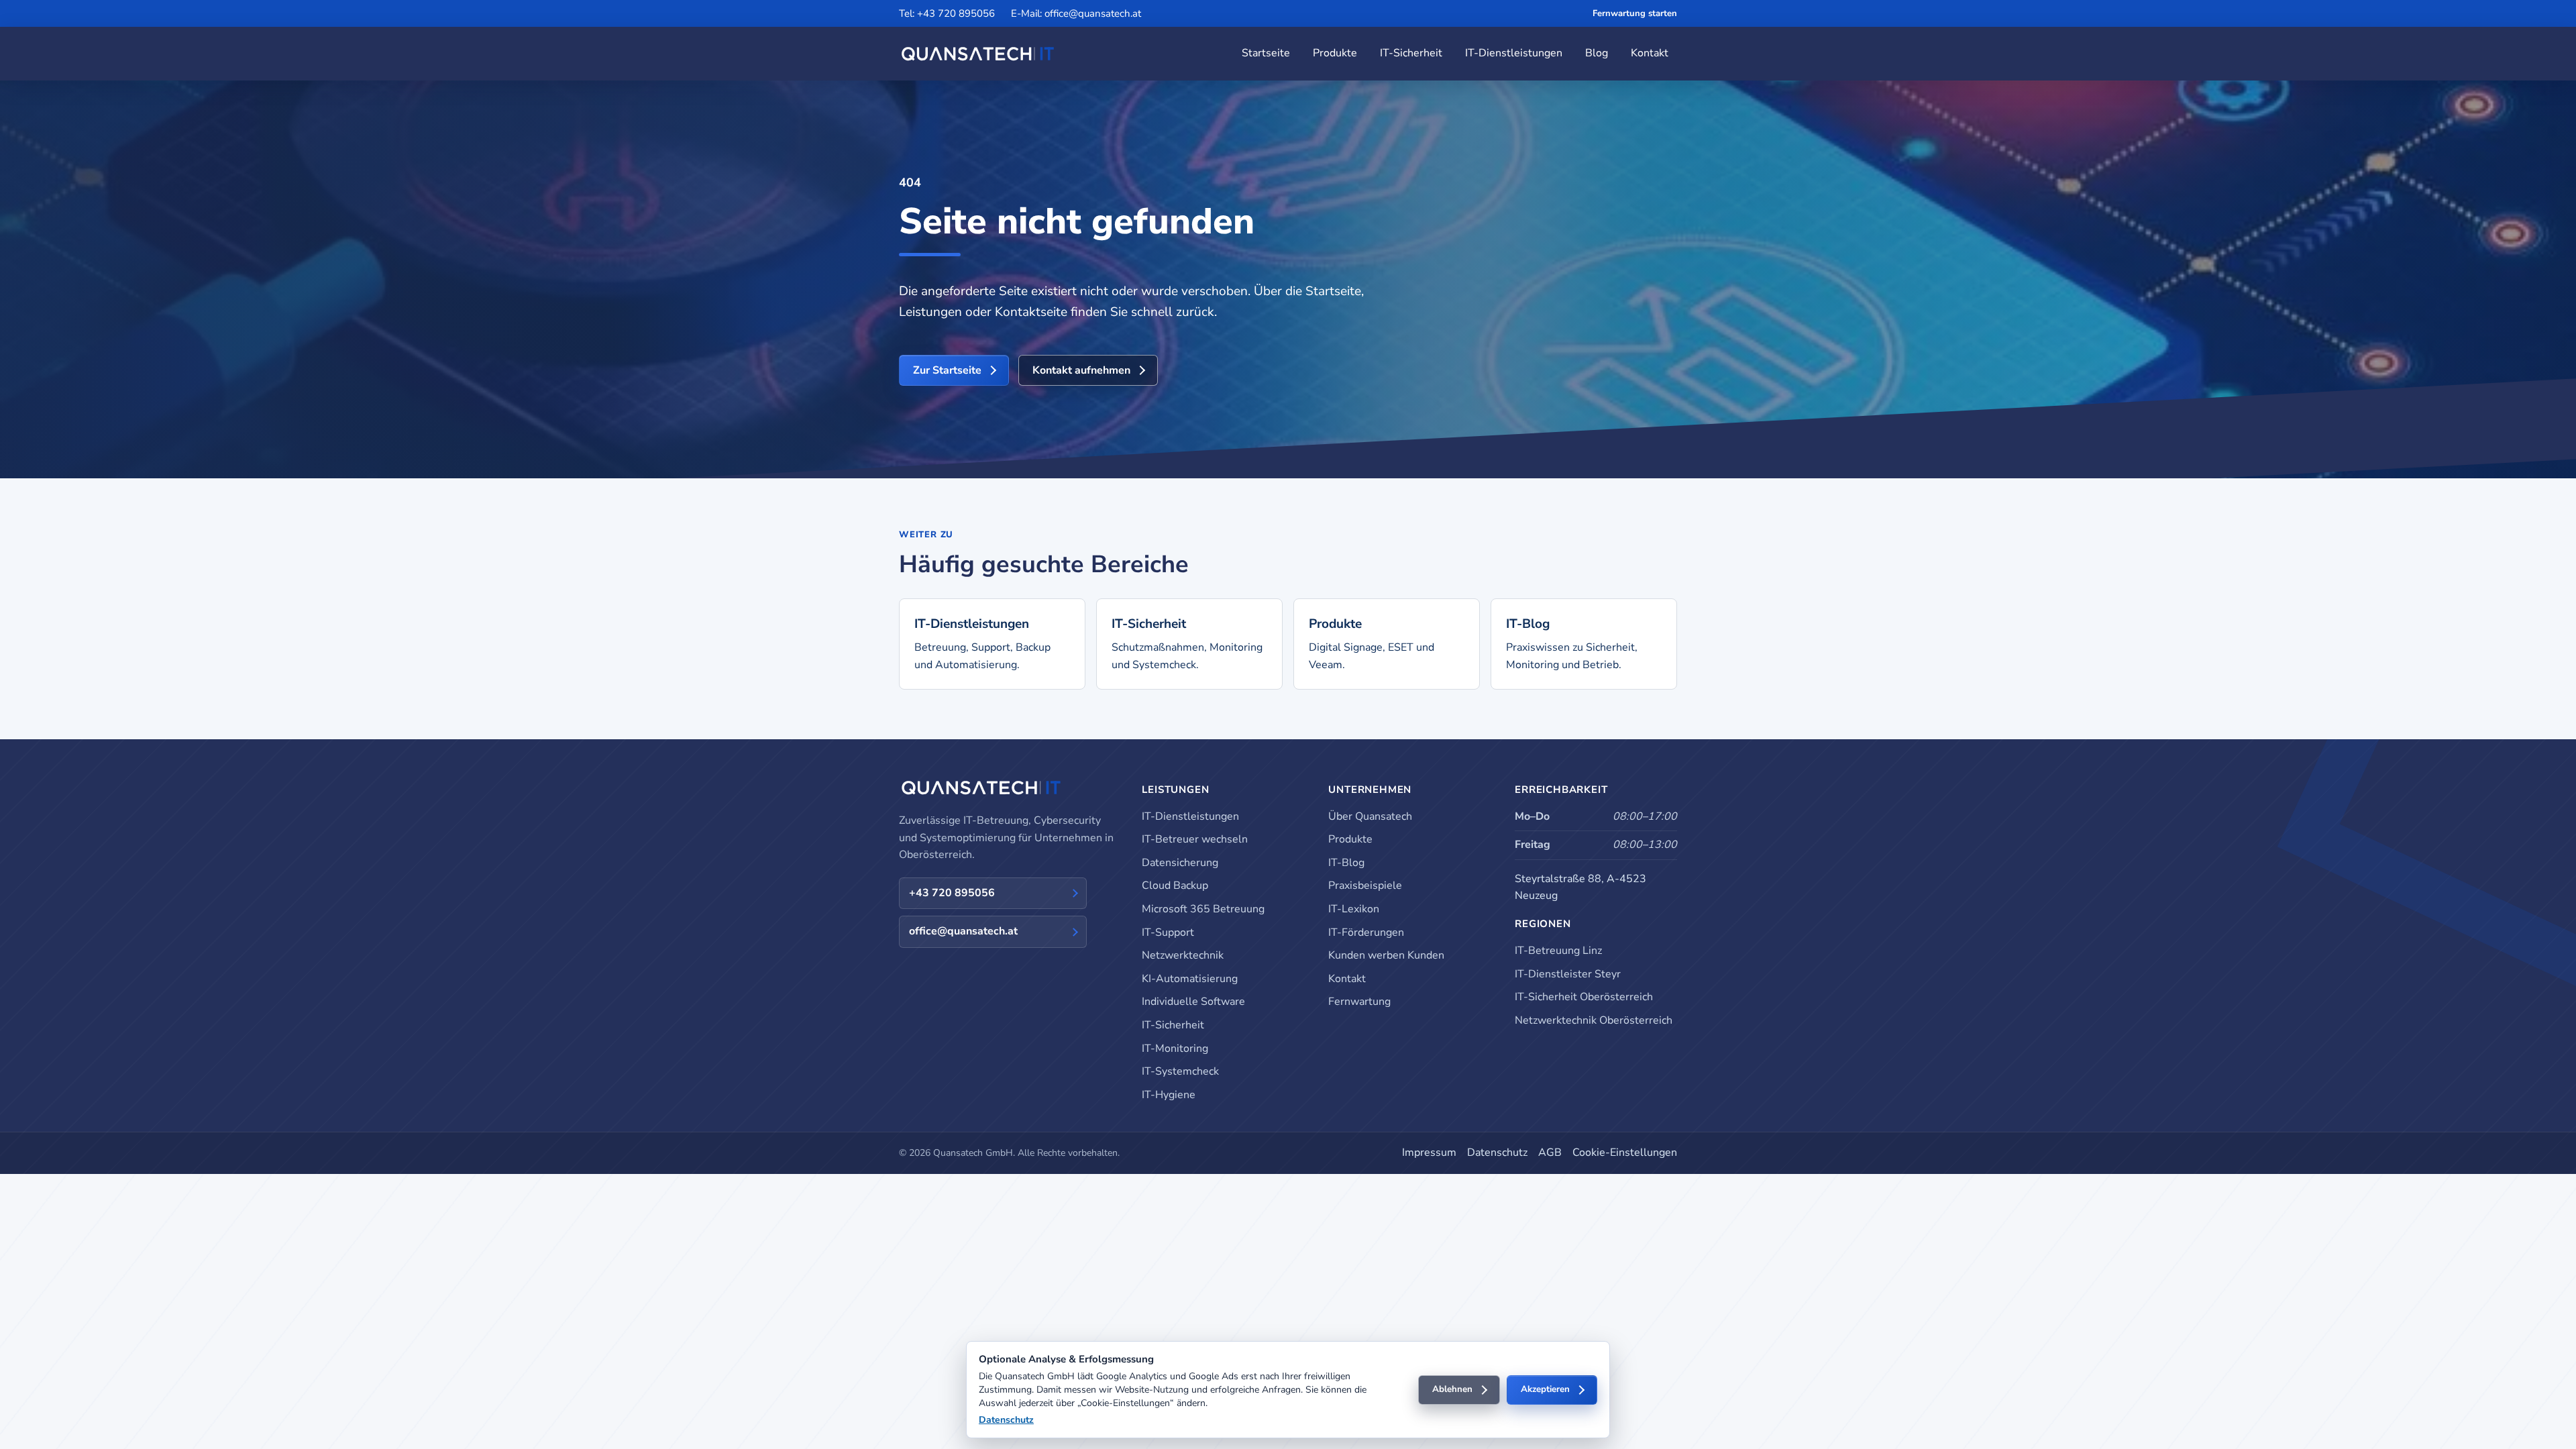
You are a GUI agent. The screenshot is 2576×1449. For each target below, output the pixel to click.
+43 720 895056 (952, 893)
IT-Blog (1346, 863)
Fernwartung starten (1635, 13)
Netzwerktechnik (1183, 955)
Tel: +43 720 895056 (947, 13)
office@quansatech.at (963, 931)
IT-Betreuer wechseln (1195, 839)
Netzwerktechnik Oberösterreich (1594, 1020)
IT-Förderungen (1366, 932)
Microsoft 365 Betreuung (1203, 909)
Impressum (1429, 1152)
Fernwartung (1359, 1002)
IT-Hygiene (1169, 1095)
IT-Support (1168, 932)
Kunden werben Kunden (1386, 955)
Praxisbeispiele (1365, 885)
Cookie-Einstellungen (1625, 1152)
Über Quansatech (1370, 816)
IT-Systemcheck (1180, 1071)
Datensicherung (1180, 863)
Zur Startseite (947, 370)
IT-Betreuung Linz (1558, 951)
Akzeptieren (1545, 1389)
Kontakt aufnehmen (1081, 370)
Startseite (1266, 53)
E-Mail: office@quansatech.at (1076, 13)
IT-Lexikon (1354, 909)
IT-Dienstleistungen (1514, 53)
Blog (1597, 53)
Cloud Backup (1175, 885)
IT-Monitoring (1175, 1049)
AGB (1550, 1152)
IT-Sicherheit (1411, 53)
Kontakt (1650, 53)
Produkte (1335, 53)
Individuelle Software (1193, 1002)
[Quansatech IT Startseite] (978, 54)
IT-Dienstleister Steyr (1568, 974)
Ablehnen (1452, 1389)
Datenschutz (1497, 1152)
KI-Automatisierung (1190, 979)
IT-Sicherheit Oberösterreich (1584, 997)
